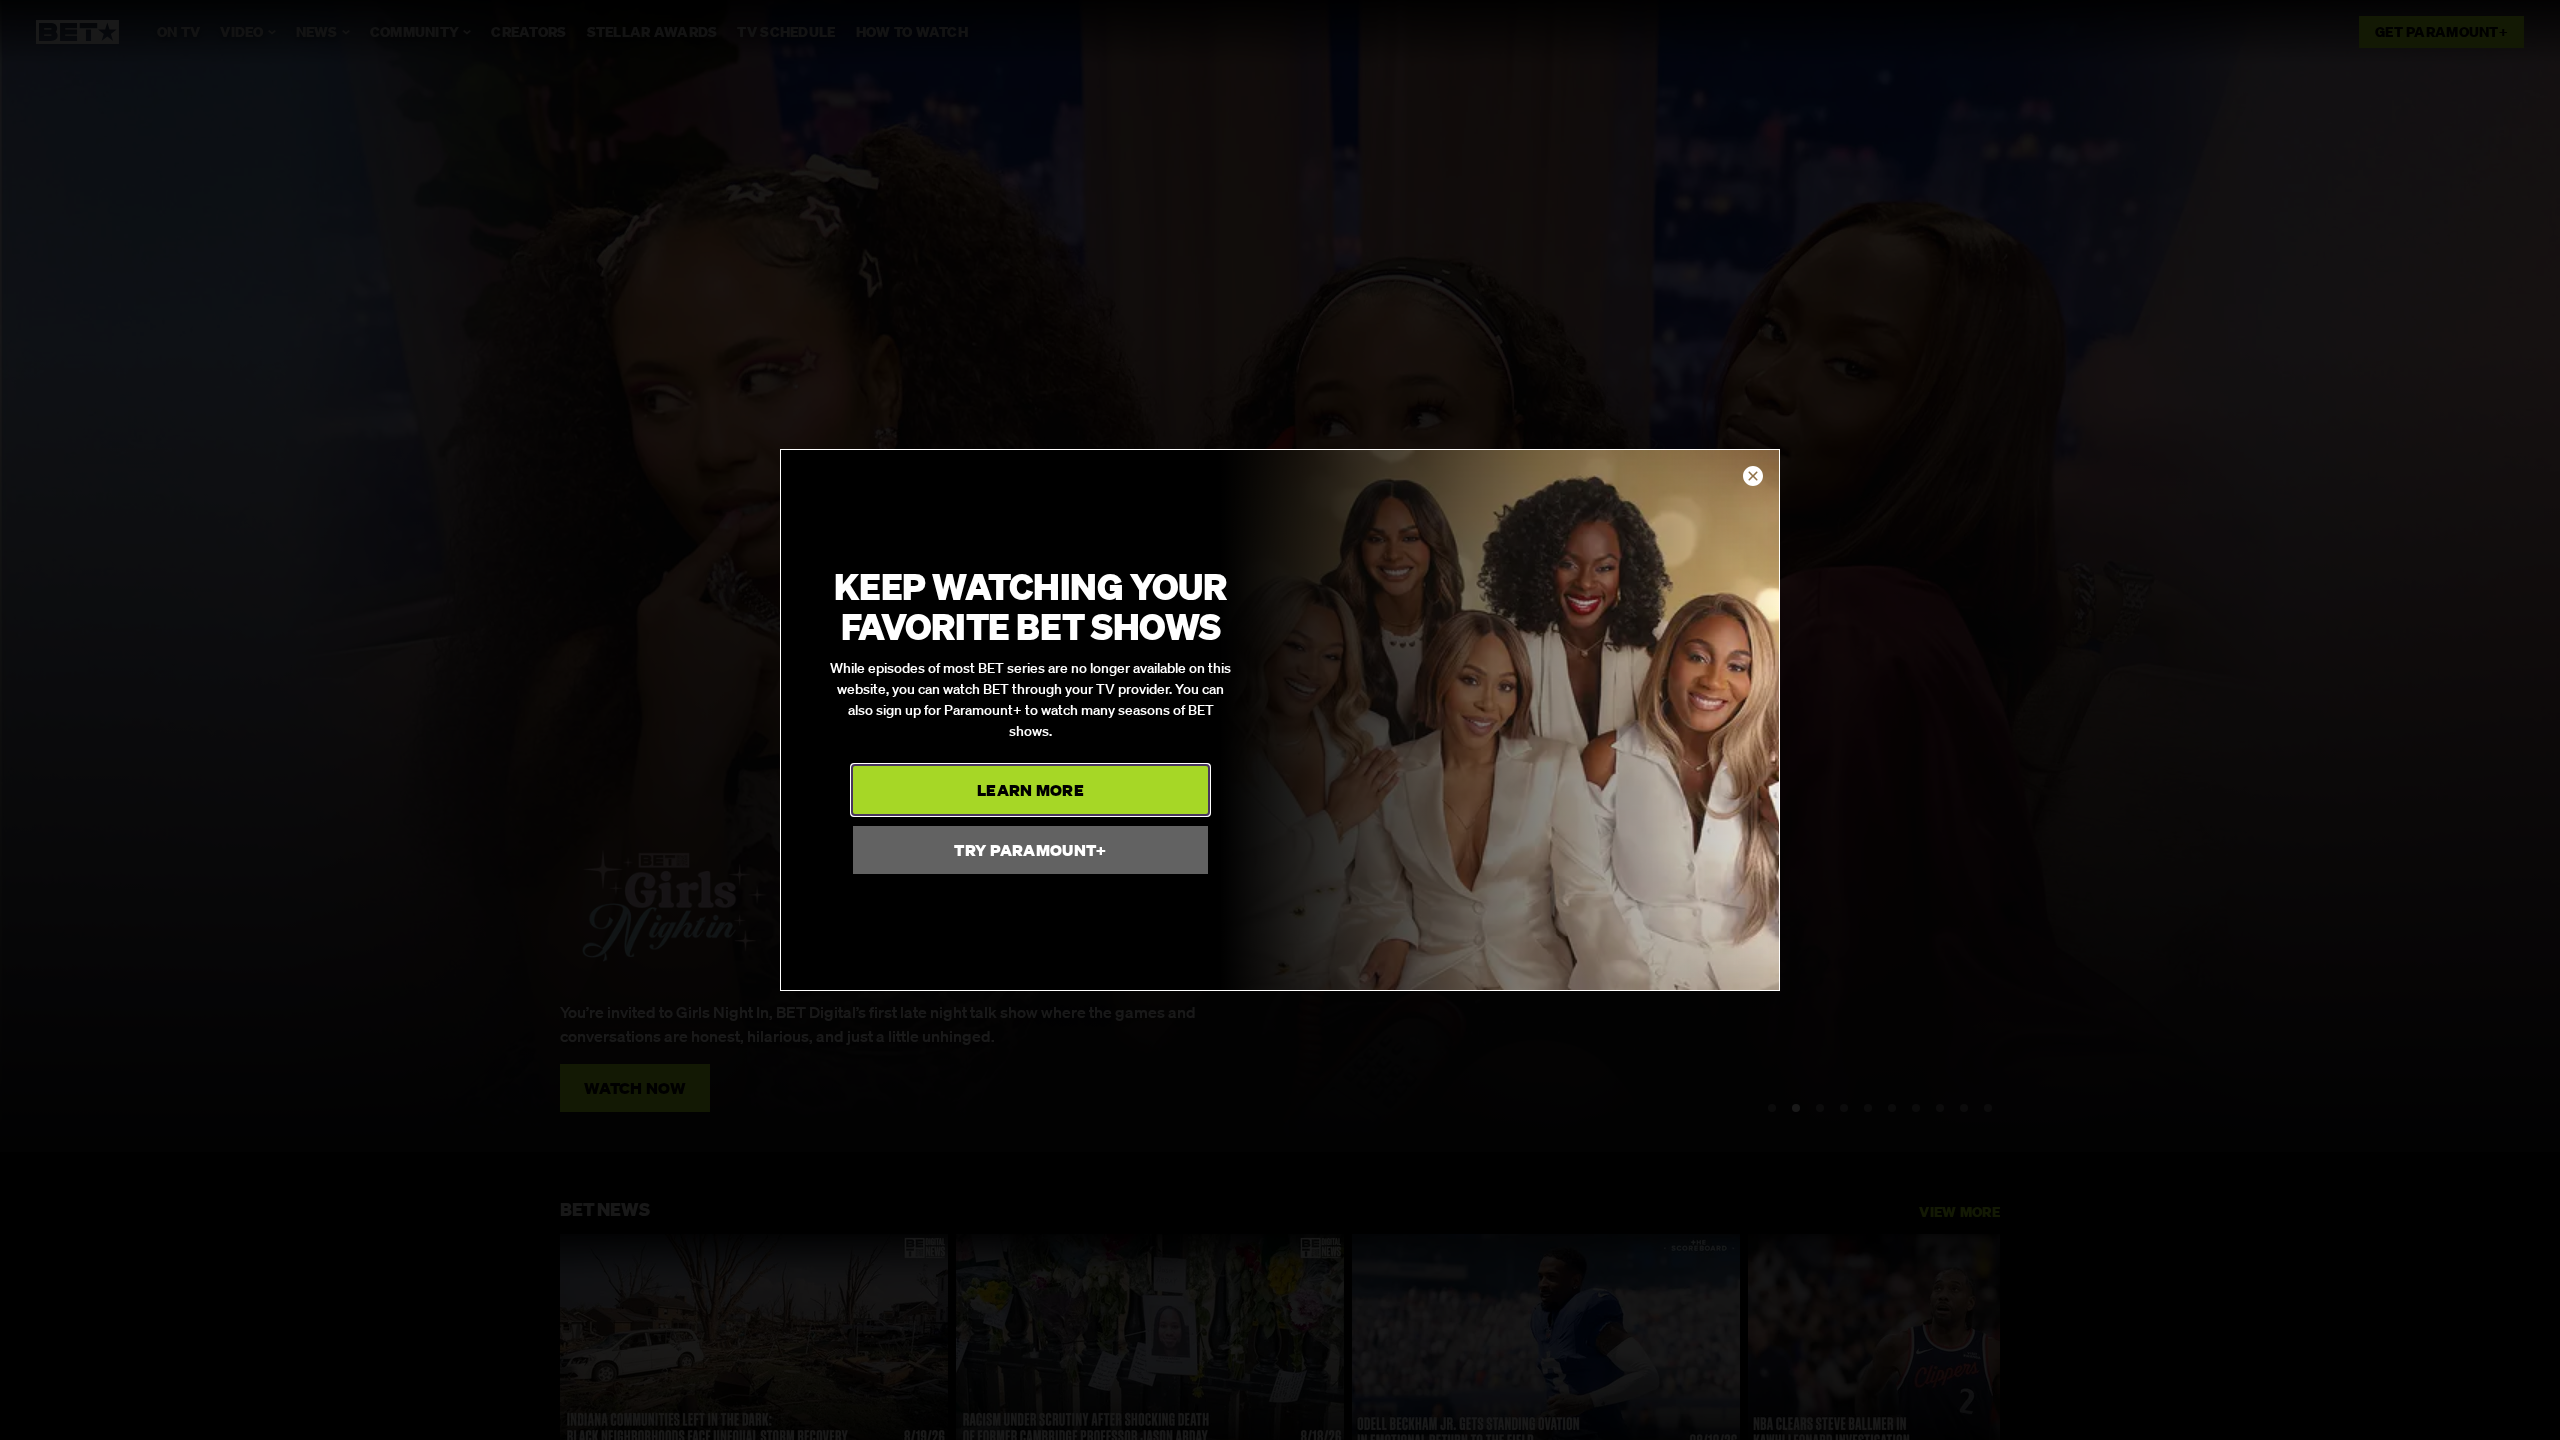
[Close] (1753, 477)
